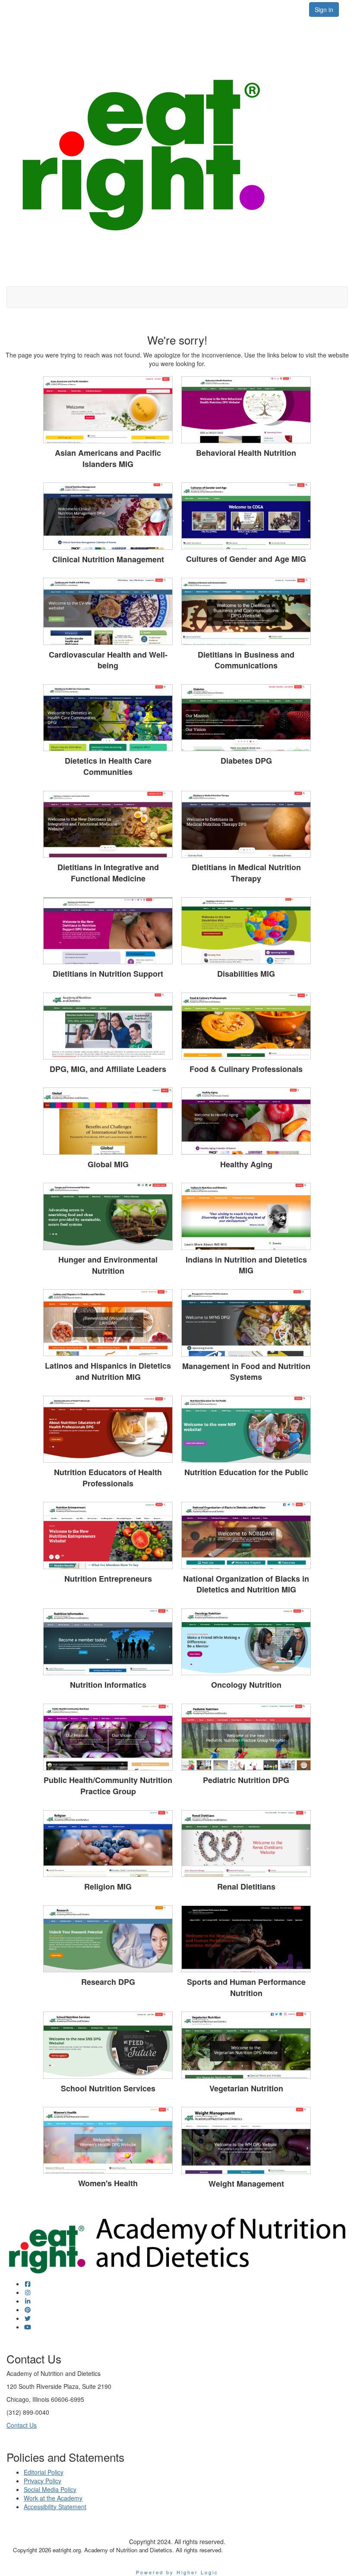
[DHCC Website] (108, 718)
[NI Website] (108, 1642)
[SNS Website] (108, 2045)
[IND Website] (246, 1216)
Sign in (324, 9)
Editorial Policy (44, 2472)
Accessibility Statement (55, 2507)
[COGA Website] (246, 516)
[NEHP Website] (108, 1429)
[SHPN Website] (246, 1939)
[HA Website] (246, 1121)
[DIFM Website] (108, 824)
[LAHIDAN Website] (108, 1323)
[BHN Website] (246, 410)
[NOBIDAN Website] (246, 1535)
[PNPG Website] (246, 1737)
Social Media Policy (50, 2489)
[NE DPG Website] (108, 1535)
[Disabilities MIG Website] (246, 931)
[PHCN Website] (108, 1737)
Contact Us (22, 2425)
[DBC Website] (246, 611)
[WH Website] (108, 2140)
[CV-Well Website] (108, 611)
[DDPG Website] (246, 718)
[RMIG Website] (108, 1844)
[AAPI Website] (108, 410)
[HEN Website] (108, 1216)
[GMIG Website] (108, 1121)
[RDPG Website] (108, 1939)
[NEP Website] (246, 1429)
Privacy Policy (43, 2481)
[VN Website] (246, 2045)
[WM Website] (246, 2140)
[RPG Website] (246, 1844)
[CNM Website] (108, 516)
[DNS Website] (108, 931)
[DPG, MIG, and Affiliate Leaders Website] (108, 1026)
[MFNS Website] (246, 1323)
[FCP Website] (246, 1026)
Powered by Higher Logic (177, 2572)
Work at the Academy (53, 2498)
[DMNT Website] (246, 824)
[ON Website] (246, 1642)
